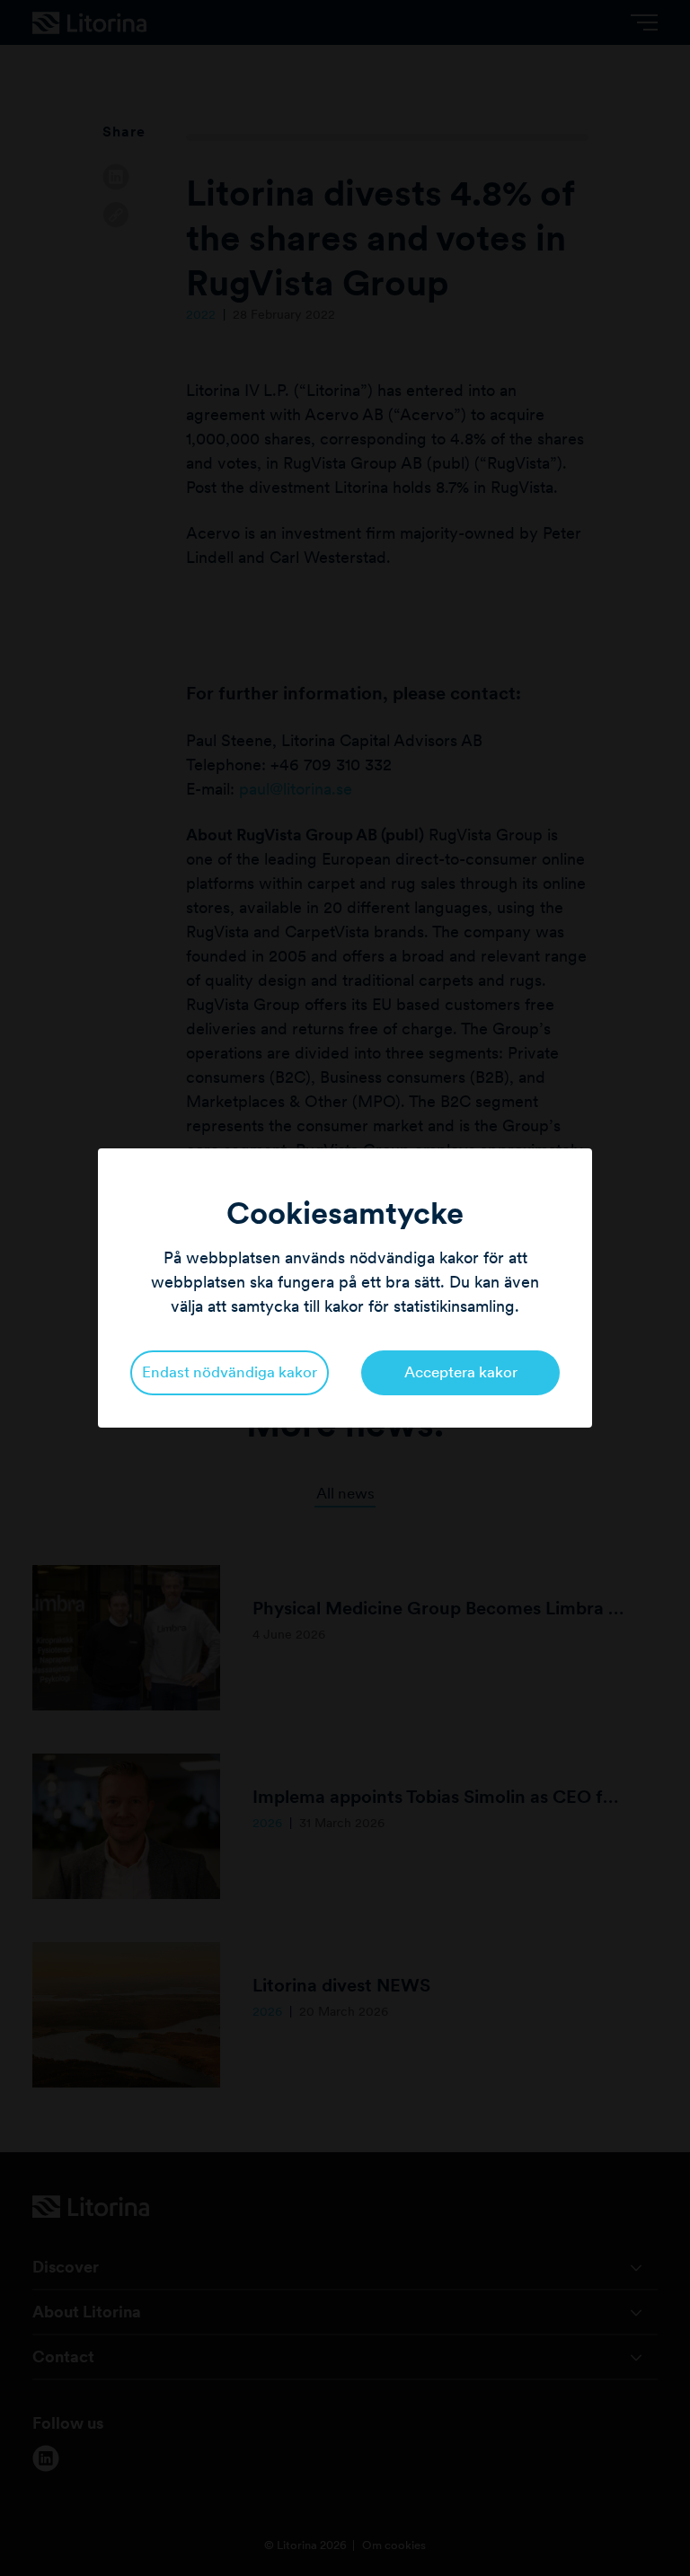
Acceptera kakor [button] (461, 1372)
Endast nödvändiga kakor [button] (230, 1372)
